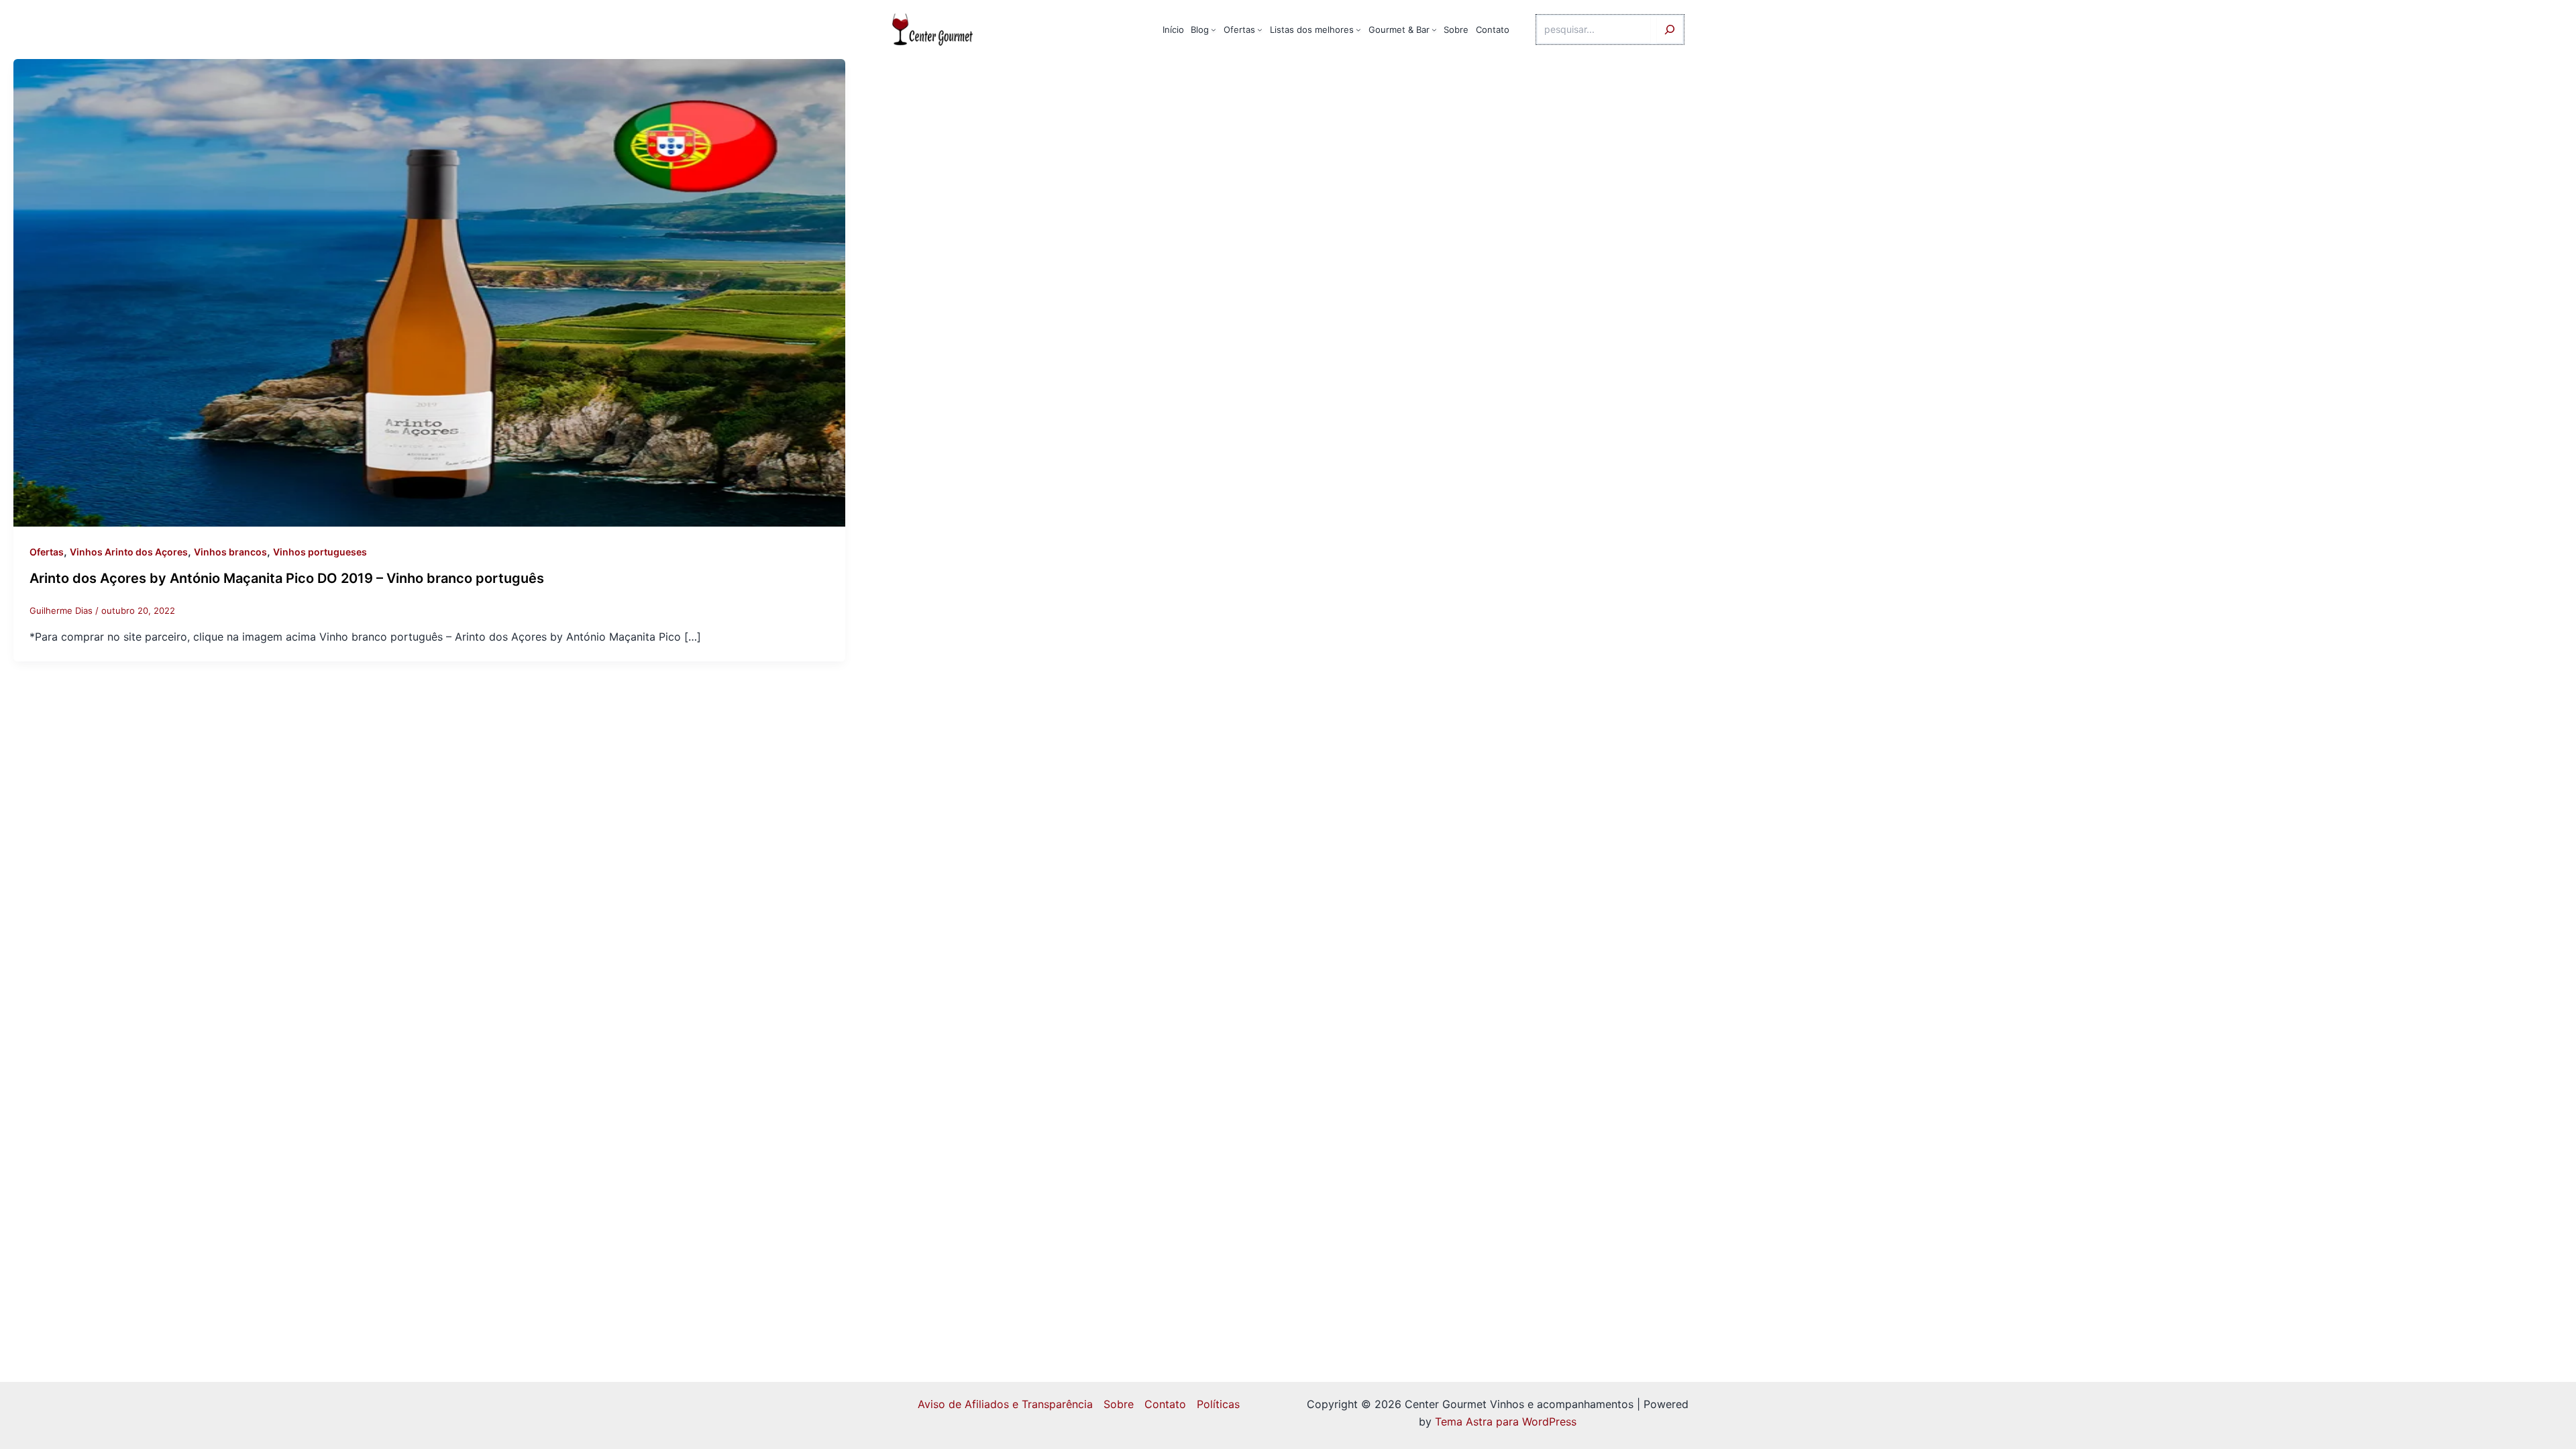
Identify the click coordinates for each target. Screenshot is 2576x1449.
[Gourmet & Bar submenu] (1434, 30)
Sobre (1119, 1404)
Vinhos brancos (230, 552)
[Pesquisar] (1670, 30)
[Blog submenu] (1214, 30)
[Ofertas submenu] (1260, 30)
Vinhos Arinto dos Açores (129, 552)
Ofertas (47, 552)
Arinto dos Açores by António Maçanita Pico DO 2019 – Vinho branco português (287, 578)
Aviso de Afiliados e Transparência (1005, 1404)
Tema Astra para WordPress (1506, 1421)
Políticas (1218, 1404)
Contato (1165, 1404)
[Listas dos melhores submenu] (1358, 30)
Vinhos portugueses (320, 552)
